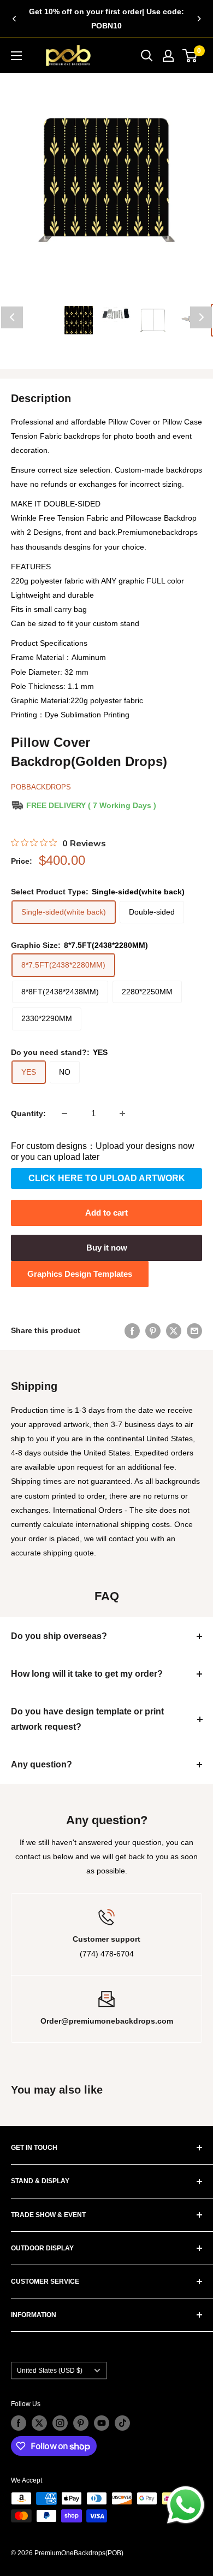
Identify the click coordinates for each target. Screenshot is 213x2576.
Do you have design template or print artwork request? (87, 1719)
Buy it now (107, 1248)
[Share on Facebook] (132, 1330)
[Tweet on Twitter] (174, 1330)
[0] (190, 56)
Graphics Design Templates (80, 1274)
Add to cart (106, 1213)
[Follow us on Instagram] (60, 2423)
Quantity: (28, 1113)
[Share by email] (194, 1330)
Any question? (42, 1764)
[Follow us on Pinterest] (81, 2423)
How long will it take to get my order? (87, 1674)
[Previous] (14, 19)
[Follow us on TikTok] (122, 2423)
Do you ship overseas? (59, 1636)
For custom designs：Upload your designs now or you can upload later (103, 1151)
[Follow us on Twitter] (39, 2423)
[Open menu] (16, 56)
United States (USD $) (50, 2371)
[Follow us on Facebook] (19, 2423)
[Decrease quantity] (64, 1113)
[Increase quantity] (122, 1113)
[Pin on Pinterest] (153, 1330)
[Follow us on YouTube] (102, 2423)
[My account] (168, 56)
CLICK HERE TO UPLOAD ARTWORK (107, 1178)
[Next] (199, 19)
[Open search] (147, 56)
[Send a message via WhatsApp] (186, 2505)
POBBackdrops (41, 787)
